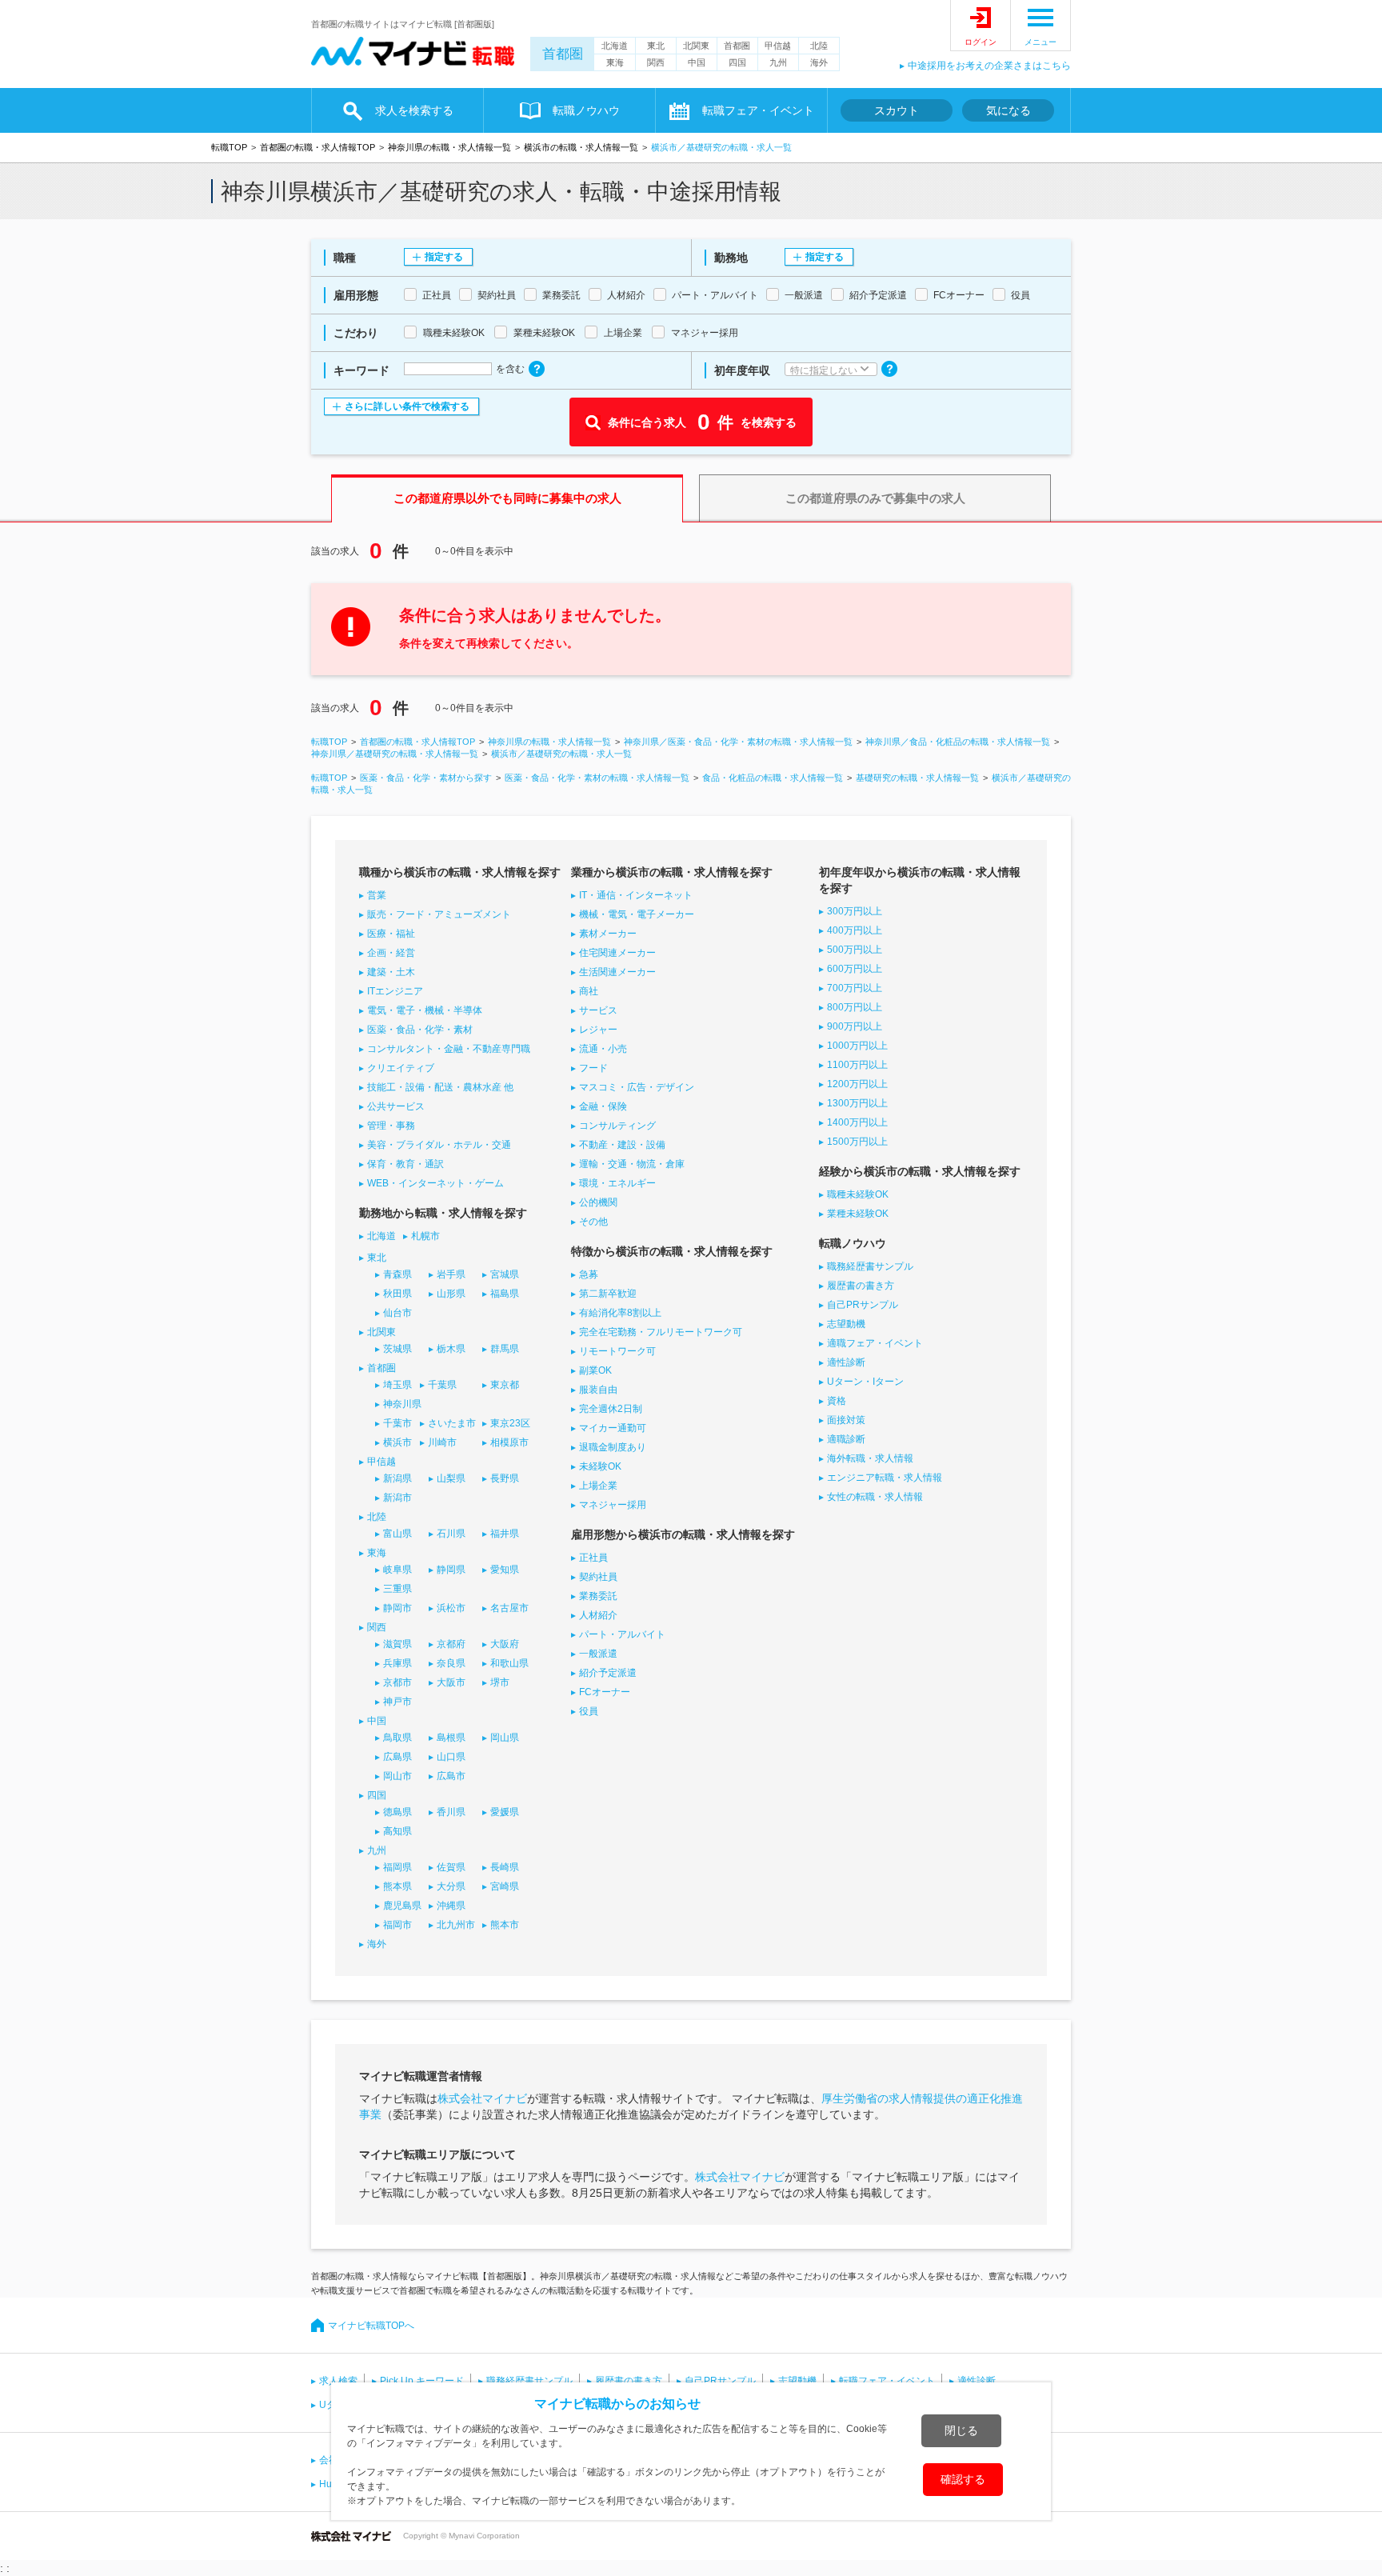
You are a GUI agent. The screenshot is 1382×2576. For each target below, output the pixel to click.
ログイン (981, 42)
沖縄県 (451, 1906)
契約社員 (598, 1577)
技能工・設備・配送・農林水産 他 (440, 1087)
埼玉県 (397, 1385)
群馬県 (505, 1349)
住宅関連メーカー (617, 953)
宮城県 (505, 1274)
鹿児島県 (402, 1906)
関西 (656, 62)
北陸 (819, 46)
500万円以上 (855, 950)
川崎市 (442, 1442)
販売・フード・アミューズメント (439, 914)
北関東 (696, 46)
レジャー (598, 1030)
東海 (615, 62)
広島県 (397, 1757)
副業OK (595, 1370)
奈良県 (451, 1663)
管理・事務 (391, 1126)
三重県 (397, 1589)
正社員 (593, 1558)
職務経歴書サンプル (870, 1266)
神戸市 (397, 1702)
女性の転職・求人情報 (875, 1497)
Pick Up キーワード (422, 2381)
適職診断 (846, 1439)
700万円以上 (855, 988)
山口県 (451, 1757)
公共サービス (396, 1106)
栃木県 (451, 1349)
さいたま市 (452, 1423)
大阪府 (505, 1644)
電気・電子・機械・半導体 (425, 1010)
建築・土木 (391, 972)
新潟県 (397, 1478)
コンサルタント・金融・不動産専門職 (449, 1049)
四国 (737, 62)
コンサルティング (617, 1126)
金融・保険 (603, 1106)
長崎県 (505, 1867)
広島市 (451, 1776)
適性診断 (846, 1362)
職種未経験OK (858, 1194)
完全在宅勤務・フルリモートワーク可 (661, 1332)
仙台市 (397, 1313)
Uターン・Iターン (865, 1382)
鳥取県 (397, 1738)
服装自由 (598, 1390)
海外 (819, 62)
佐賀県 (451, 1867)
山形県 (451, 1294)
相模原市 (509, 1442)
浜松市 (451, 1608)
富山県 (397, 1534)
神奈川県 (402, 1404)
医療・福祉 (391, 934)
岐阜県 (397, 1570)
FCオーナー (605, 1692)
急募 (589, 1274)
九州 (778, 62)
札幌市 (425, 1236)
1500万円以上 (857, 1142)
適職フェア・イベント (875, 1343)
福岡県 (397, 1867)
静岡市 (397, 1608)
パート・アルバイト (622, 1634)
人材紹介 (598, 1615)
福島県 (505, 1294)
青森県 (397, 1274)
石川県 (451, 1534)
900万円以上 (855, 1026)
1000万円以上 (857, 1046)
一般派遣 (598, 1654)
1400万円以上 (857, 1122)
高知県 (397, 1831)
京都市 (397, 1682)
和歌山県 (509, 1663)
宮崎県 (505, 1886)
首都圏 (563, 54)
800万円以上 (855, 1007)
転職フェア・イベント (887, 2381)
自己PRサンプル (863, 1305)
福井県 (505, 1534)
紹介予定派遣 (608, 1673)
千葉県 (442, 1385)
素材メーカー (608, 934)
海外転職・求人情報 (870, 1458)
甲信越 (778, 46)
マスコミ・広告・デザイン (637, 1087)
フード (593, 1068)
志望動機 (846, 1324)
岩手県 (451, 1274)
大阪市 (451, 1682)
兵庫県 (397, 1663)
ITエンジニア (395, 991)
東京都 (505, 1385)
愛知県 (505, 1570)
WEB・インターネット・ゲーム (435, 1183)
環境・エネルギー (617, 1183)
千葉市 (397, 1423)
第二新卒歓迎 (608, 1294)
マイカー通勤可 (613, 1428)
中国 (697, 62)
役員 (589, 1711)
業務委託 (598, 1596)
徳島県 (397, 1812)
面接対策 (846, 1420)
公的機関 (598, 1202)
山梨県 (451, 1478)
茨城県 (397, 1349)
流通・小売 (603, 1049)
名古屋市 (509, 1608)
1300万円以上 (857, 1103)
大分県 (451, 1886)
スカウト (897, 110)
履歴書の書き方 (861, 1286)
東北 (656, 46)
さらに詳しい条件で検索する (407, 406)
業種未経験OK (858, 1214)
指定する (444, 257)
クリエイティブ (401, 1068)
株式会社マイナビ (482, 2098)
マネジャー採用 (613, 1505)
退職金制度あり (613, 1447)
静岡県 (451, 1570)
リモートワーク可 (617, 1351)
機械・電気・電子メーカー (637, 914)
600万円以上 (855, 969)
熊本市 (505, 1925)
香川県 (451, 1812)
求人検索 (338, 2381)
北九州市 (456, 1925)
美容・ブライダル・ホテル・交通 (439, 1145)
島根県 (451, 1738)
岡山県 (505, 1738)
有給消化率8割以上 (620, 1313)
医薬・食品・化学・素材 (420, 1030)
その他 (593, 1222)
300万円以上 (855, 911)
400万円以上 (855, 930)
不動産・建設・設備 (622, 1145)
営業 (377, 895)
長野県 (505, 1478)
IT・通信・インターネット (636, 895)
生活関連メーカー (617, 972)
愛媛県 (505, 1812)
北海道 (615, 46)
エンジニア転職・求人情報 (885, 1478)
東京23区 (510, 1423)
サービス (598, 1010)
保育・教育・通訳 (405, 1164)
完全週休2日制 (611, 1409)
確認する (963, 2479)
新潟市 (397, 1498)
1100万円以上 (857, 1065)
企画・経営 (391, 953)
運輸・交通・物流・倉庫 (632, 1164)
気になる (1009, 110)
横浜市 (397, 1442)
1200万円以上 (857, 1084)
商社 (589, 991)
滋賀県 (397, 1644)
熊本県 (397, 1886)
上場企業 (598, 1486)
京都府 (451, 1644)
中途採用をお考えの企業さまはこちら (989, 66)
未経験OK (600, 1466)
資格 (837, 1401)
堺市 (500, 1682)
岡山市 (397, 1776)
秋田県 (397, 1294)
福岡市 (397, 1925)
